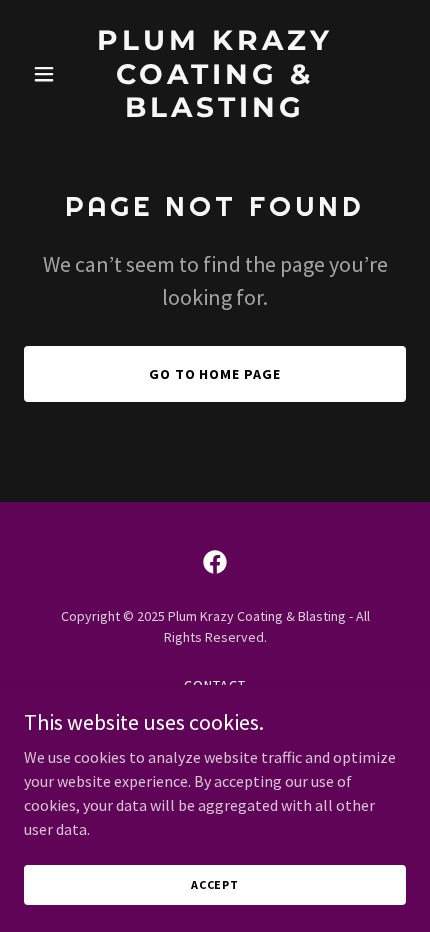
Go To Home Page (215, 374)
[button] (52, 74)
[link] (214, 111)
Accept (215, 884)
